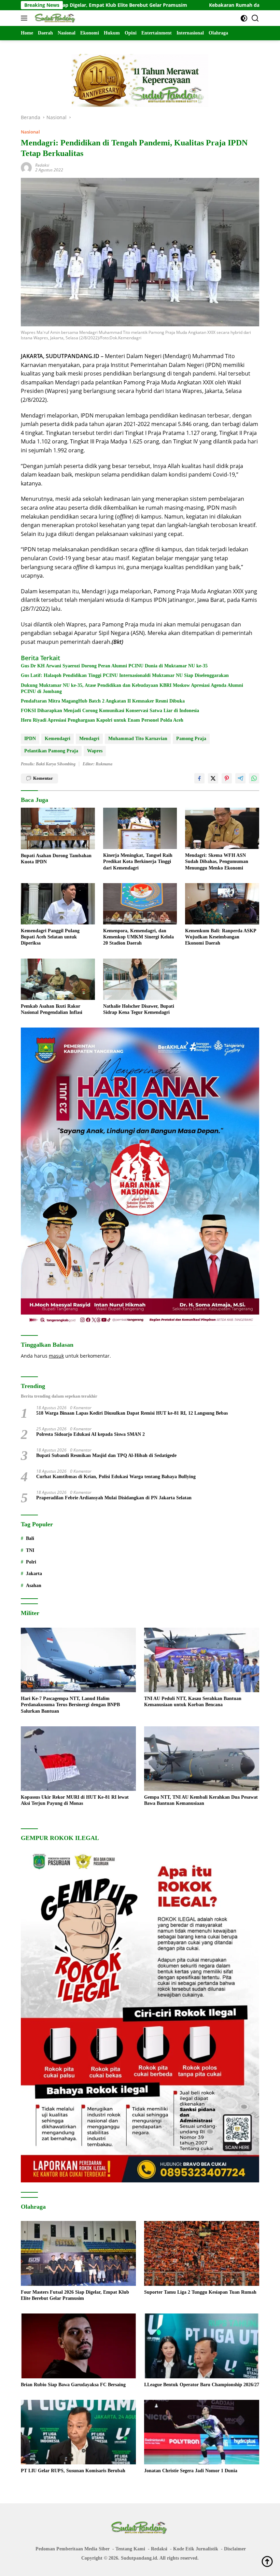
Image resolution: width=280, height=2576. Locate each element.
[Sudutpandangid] (55, 18)
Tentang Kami (130, 2549)
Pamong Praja (191, 739)
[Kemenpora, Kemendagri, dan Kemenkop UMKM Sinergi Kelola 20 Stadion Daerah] (140, 904)
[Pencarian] (255, 18)
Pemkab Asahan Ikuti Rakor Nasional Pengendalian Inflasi (52, 1009)
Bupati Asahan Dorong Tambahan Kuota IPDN (56, 859)
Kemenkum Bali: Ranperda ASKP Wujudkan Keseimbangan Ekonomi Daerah (221, 937)
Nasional (30, 132)
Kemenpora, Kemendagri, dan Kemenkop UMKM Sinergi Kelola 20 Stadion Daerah (138, 937)
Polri (31, 1562)
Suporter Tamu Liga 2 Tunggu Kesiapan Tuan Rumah (200, 2292)
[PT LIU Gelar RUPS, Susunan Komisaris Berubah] (78, 2432)
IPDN (30, 739)
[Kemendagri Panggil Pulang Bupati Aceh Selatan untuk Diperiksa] (58, 904)
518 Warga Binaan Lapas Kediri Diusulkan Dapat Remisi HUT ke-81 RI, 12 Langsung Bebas (132, 1413)
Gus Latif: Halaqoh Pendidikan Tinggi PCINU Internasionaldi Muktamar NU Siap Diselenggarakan (125, 675)
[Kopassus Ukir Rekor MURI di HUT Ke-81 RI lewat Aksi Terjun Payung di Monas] (78, 1759)
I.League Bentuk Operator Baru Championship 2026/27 (202, 2385)
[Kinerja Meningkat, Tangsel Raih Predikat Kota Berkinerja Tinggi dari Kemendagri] (140, 828)
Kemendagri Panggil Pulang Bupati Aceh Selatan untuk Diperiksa (50, 937)
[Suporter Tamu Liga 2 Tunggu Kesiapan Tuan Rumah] (202, 2253)
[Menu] (25, 18)
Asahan (34, 1586)
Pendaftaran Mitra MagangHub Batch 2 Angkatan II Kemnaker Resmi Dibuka (103, 701)
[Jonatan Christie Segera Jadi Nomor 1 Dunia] (202, 2432)
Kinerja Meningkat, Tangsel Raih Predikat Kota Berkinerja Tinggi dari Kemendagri (138, 861)
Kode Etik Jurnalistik (196, 2549)
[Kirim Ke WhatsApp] (254, 778)
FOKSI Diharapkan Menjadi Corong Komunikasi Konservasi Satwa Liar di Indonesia (110, 711)
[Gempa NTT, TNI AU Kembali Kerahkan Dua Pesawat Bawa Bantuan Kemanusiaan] (202, 1759)
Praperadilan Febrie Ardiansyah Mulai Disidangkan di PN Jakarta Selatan (114, 1498)
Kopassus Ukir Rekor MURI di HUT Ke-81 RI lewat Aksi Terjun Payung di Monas (75, 1800)
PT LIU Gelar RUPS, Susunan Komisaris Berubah (73, 2471)
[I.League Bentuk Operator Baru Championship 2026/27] (202, 2346)
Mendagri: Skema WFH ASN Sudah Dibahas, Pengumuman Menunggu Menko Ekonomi (217, 861)
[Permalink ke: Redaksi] (26, 167)
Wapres (95, 751)
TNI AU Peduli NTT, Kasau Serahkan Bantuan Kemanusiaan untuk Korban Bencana (193, 1702)
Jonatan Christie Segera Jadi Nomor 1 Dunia (191, 2471)
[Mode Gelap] (244, 18)
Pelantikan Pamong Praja (51, 751)
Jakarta (34, 1574)
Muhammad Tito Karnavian (138, 739)
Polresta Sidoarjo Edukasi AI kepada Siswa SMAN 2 (90, 1434)
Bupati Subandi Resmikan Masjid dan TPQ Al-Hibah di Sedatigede (106, 1455)
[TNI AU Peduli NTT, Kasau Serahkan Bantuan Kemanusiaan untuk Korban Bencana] (202, 1660)
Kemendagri (58, 739)
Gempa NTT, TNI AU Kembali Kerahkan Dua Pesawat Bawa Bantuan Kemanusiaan (201, 1800)
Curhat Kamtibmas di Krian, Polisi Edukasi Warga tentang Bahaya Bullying (116, 1477)
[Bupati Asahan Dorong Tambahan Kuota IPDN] (58, 829)
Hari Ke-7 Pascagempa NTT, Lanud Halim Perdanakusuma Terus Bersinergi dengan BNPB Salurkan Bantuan (70, 1705)
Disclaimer (235, 2549)
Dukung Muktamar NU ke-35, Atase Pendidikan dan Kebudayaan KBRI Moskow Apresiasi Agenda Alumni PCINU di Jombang (132, 688)
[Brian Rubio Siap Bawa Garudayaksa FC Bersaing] (78, 2346)
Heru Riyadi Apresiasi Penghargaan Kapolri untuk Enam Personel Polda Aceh (102, 720)
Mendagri (89, 739)
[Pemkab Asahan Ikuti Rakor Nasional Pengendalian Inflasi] (58, 979)
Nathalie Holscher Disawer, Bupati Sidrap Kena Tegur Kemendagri (139, 1009)
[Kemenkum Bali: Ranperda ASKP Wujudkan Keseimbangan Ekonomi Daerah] (222, 904)
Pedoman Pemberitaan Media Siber (73, 2549)
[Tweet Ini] (213, 778)
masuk (56, 1356)
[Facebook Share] (199, 778)
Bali (30, 1538)
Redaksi (42, 165)
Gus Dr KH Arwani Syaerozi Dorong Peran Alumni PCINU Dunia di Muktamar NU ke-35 (114, 666)
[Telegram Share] (240, 778)
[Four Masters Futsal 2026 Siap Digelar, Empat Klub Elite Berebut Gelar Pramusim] (78, 2253)
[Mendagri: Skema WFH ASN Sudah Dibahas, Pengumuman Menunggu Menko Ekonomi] (222, 828)
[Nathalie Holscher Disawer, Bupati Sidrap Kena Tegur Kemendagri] (140, 979)
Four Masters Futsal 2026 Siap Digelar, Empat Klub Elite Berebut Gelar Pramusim (75, 2295)
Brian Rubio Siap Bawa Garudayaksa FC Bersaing (73, 2385)
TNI (30, 1550)
